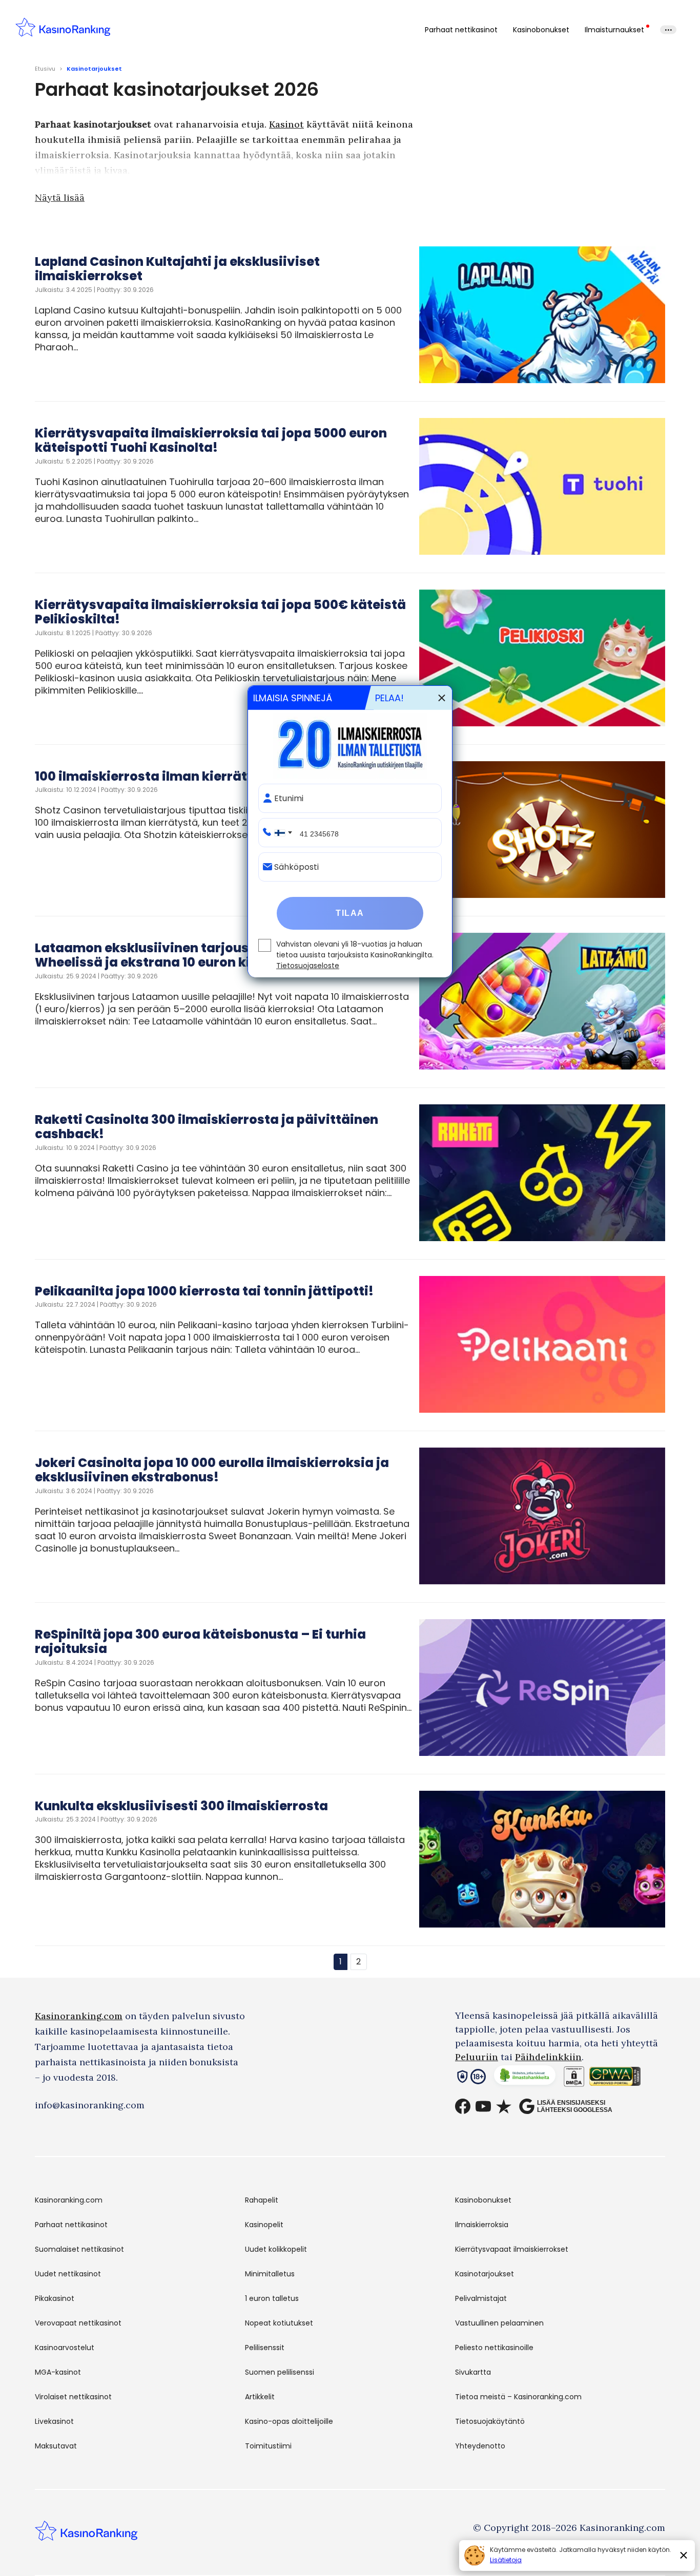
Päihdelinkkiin (548, 2057)
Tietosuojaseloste (308, 966)
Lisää (668, 30)
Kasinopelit (264, 2225)
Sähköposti (296, 867)
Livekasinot (54, 2421)
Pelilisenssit (265, 2348)
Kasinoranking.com (79, 2016)
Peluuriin (477, 2057)
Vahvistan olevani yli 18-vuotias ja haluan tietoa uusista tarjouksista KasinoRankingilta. (355, 955)
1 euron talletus (272, 2298)
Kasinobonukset (541, 30)
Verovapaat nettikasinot (78, 2323)
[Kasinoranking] (86, 2537)
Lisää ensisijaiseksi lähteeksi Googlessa (575, 2106)
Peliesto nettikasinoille (494, 2348)
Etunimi (289, 799)
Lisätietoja (506, 2560)
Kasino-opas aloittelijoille (289, 2421)
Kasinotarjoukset (485, 2274)
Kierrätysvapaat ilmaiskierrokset (512, 2249)
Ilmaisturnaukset (614, 30)
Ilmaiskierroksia (482, 2225)
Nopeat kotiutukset (279, 2323)
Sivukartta (473, 2372)
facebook (463, 2106)
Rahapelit (262, 2200)
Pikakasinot (55, 2298)
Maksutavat (56, 2446)
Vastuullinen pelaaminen (499, 2323)
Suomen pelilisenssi (280, 2372)
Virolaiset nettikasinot (73, 2397)
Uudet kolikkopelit (276, 2249)
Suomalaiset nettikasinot (79, 2249)
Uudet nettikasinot (68, 2274)
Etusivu (45, 69)
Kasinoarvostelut (65, 2348)
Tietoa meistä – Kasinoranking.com (518, 2397)
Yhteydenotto (480, 2446)
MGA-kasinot (58, 2372)
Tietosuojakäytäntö (490, 2421)
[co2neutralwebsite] (525, 2078)
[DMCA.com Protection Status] (574, 2078)
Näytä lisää (60, 197)
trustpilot (504, 2106)
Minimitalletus (270, 2274)
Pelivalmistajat (481, 2298)
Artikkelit (260, 2397)
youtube (483, 2106)
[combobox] (281, 833)
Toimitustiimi (268, 2446)
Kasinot (286, 124)
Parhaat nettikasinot (461, 30)
